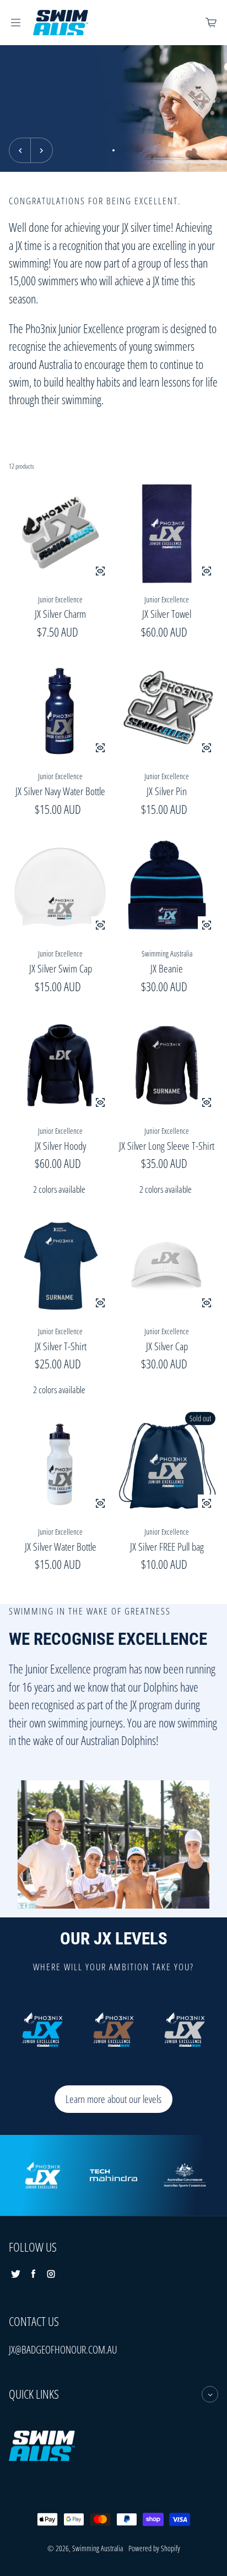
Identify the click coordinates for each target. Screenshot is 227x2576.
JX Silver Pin (167, 791)
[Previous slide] (20, 150)
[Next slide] (42, 150)
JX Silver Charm (60, 614)
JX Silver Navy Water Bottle (60, 791)
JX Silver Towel (167, 614)
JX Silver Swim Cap (61, 968)
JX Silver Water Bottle (61, 1547)
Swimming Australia (98, 2548)
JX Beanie (167, 968)
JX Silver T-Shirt (61, 1346)
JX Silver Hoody (60, 1146)
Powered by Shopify (154, 2548)
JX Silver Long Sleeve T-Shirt (167, 1146)
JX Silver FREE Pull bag (167, 1547)
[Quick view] (100, 571)
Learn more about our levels (113, 2099)
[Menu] (15, 23)
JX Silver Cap (167, 1346)
